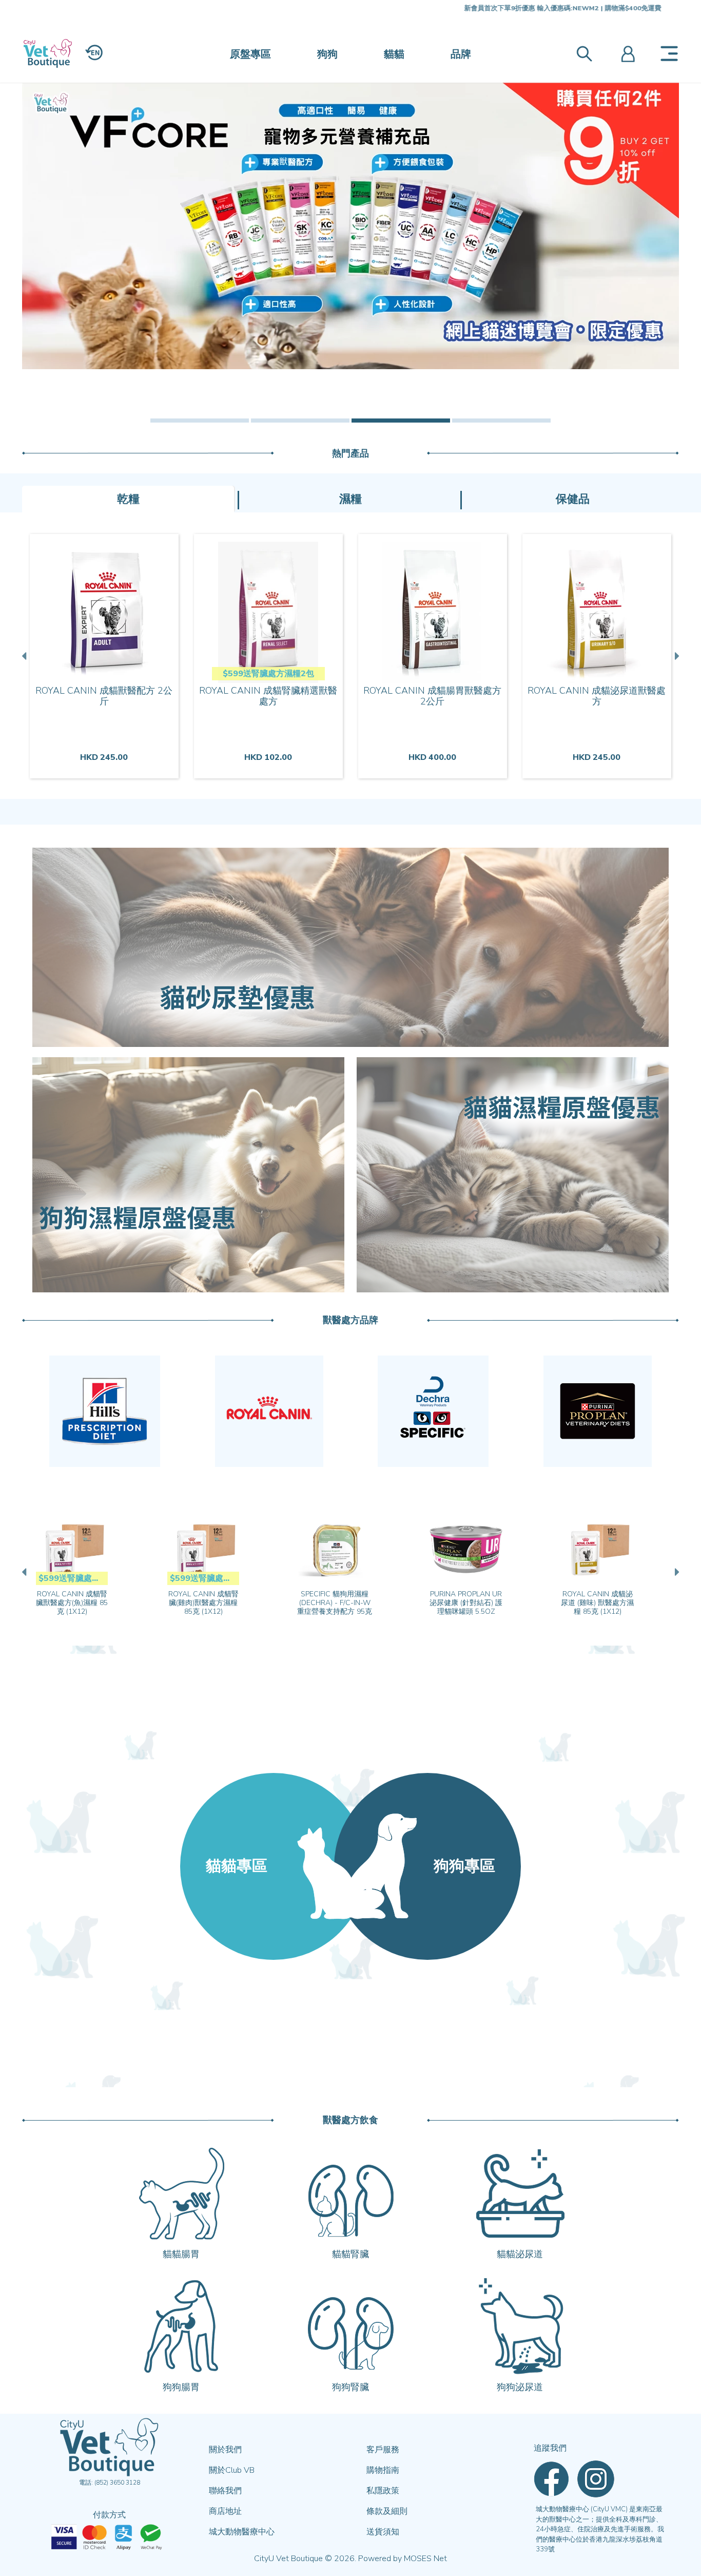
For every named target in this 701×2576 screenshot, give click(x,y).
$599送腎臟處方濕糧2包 (268, 674)
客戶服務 (383, 2450)
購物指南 (383, 2470)
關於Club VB (232, 2470)
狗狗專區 (464, 1866)
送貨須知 (383, 2532)
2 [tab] (300, 421)
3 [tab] (401, 421)
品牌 (461, 54)
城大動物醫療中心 (242, 2532)
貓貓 (394, 54)
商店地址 (225, 2511)
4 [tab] (501, 421)
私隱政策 (383, 2491)
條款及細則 (387, 2511)
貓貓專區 (237, 1866)
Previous (25, 656)
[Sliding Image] (350, 226)
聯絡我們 (225, 2491)
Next (676, 656)
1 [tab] (200, 421)
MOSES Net (425, 2559)
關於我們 (225, 2450)
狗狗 (327, 54)
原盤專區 (250, 54)
